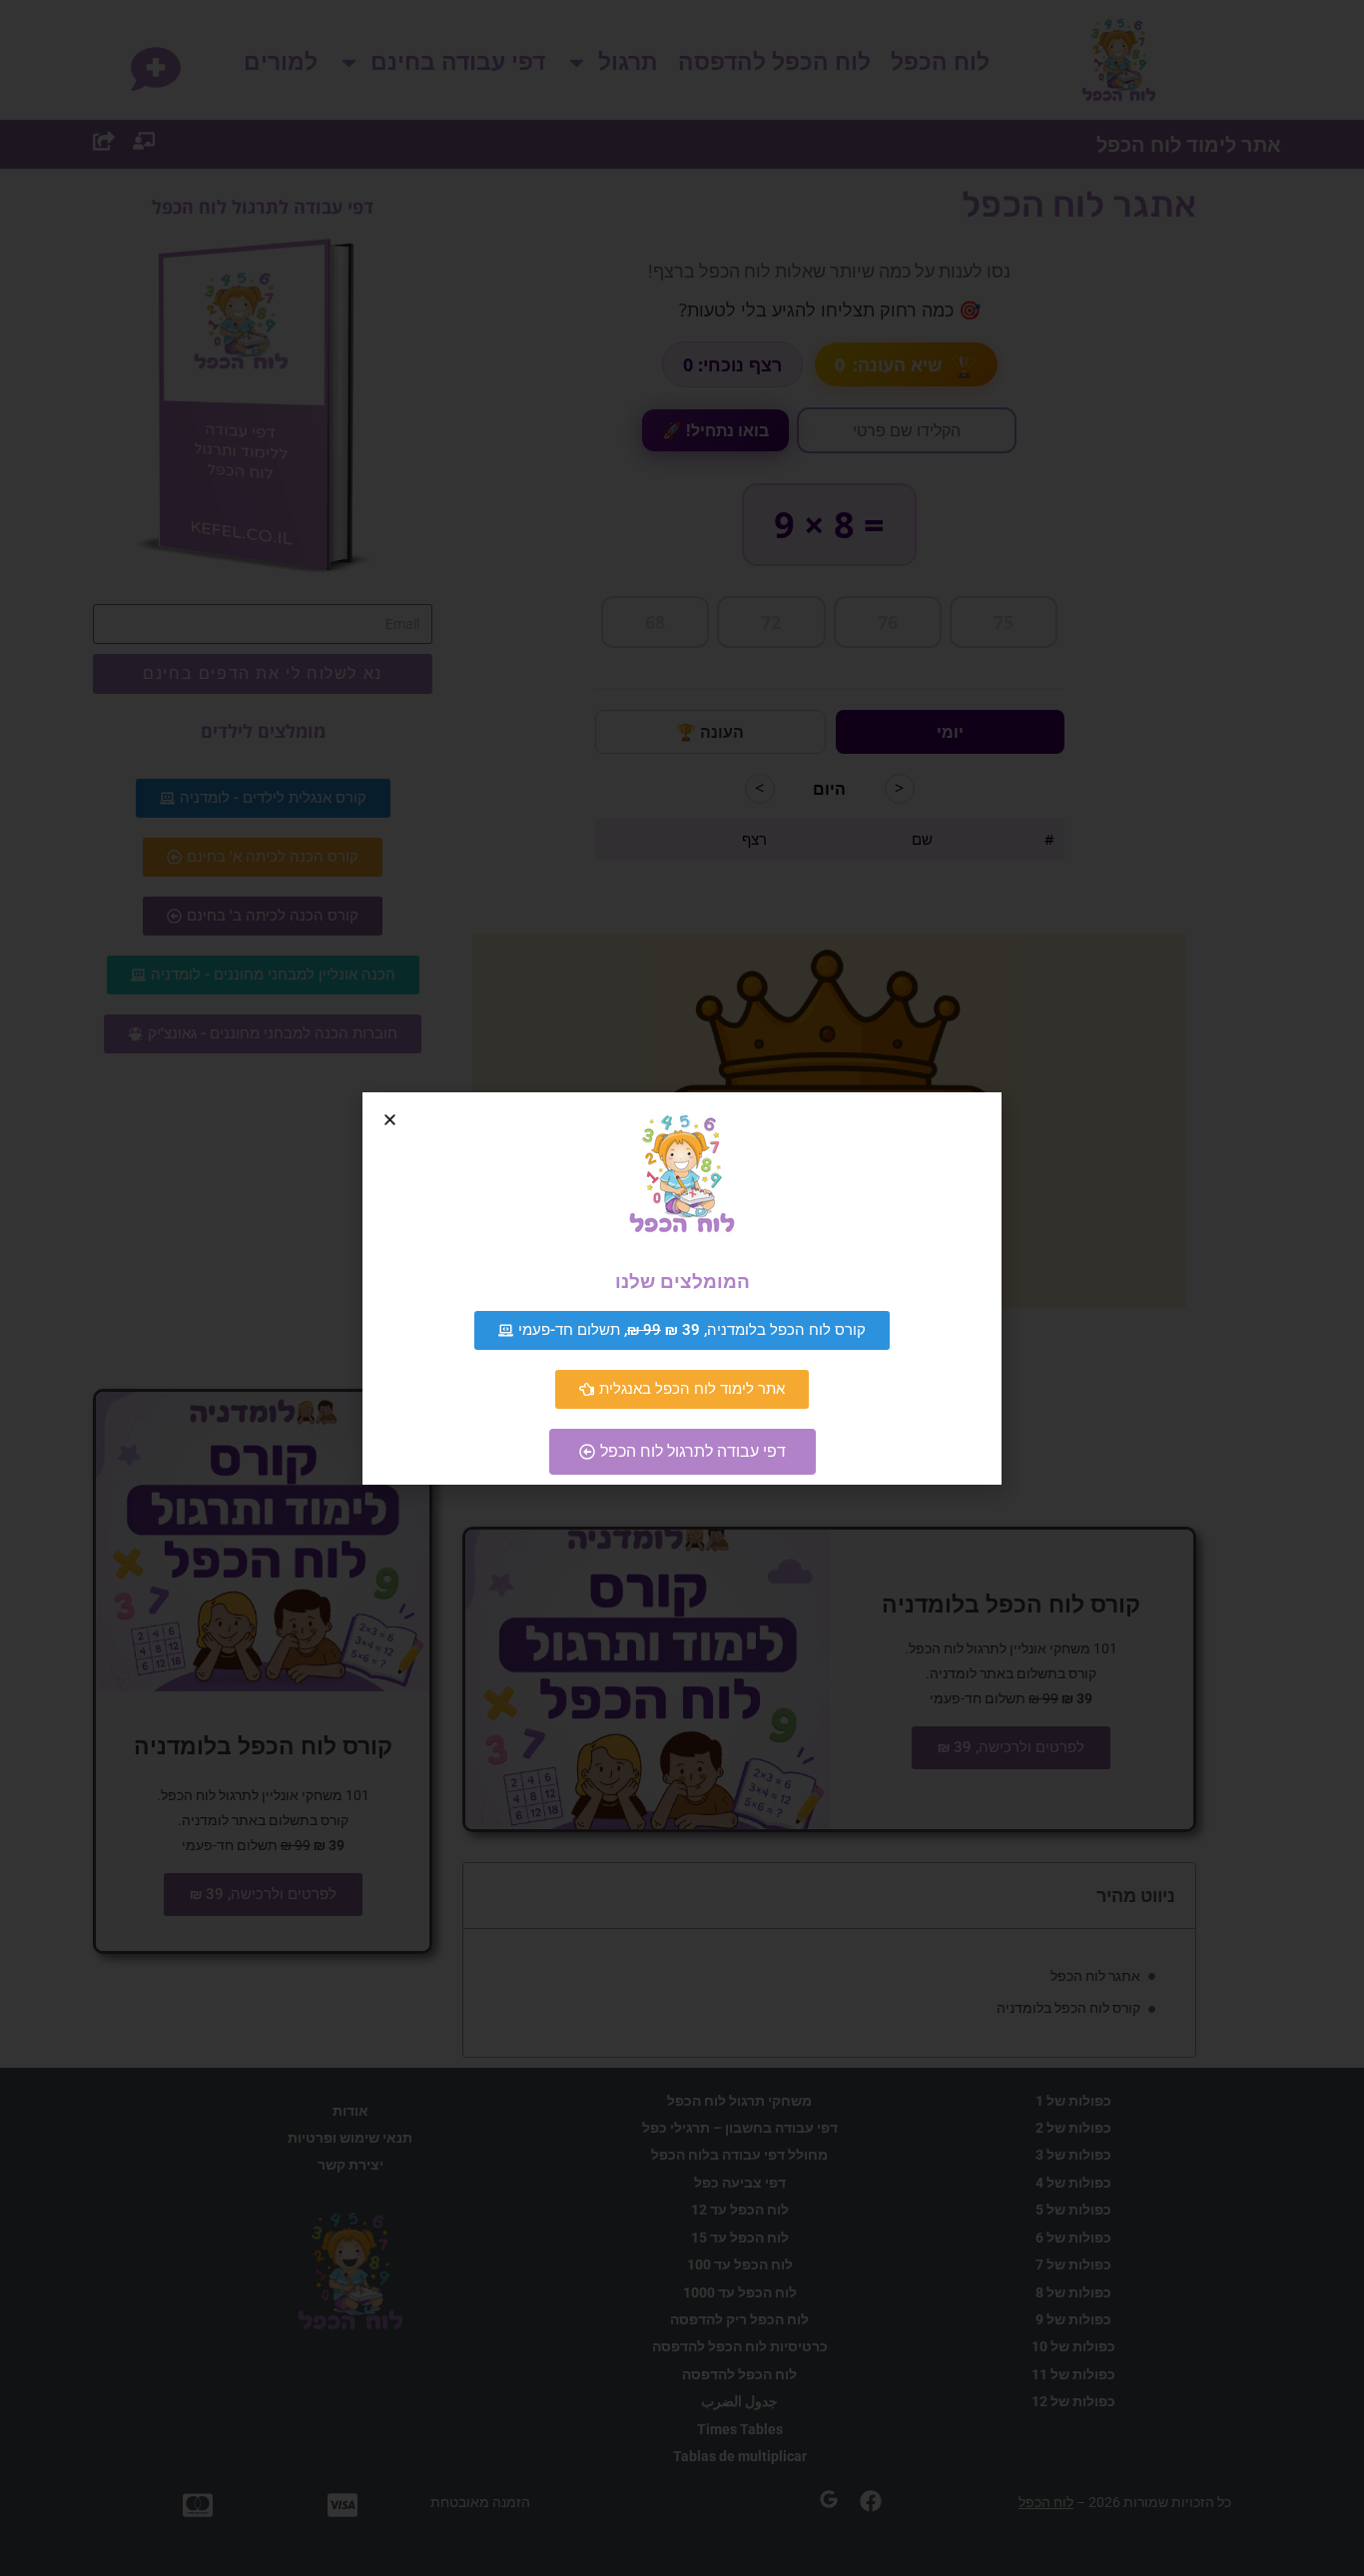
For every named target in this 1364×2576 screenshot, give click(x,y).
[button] (390, 1120)
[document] (682, 1288)
